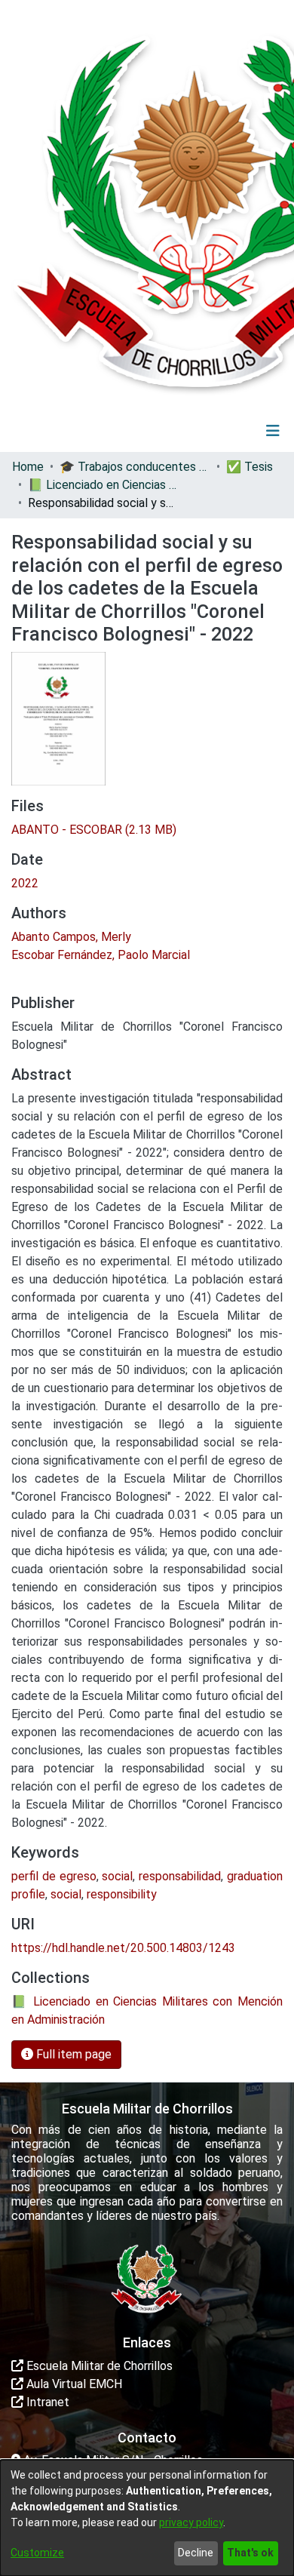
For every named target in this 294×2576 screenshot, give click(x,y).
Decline (196, 2553)
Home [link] (28, 467)
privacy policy (191, 2522)
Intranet (46, 2402)
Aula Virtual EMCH (73, 2384)
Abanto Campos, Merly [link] (71, 937)
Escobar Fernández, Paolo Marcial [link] (101, 955)
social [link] (117, 1876)
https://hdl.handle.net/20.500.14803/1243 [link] (123, 1948)
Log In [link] (228, 430)
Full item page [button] (72, 2054)
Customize (37, 2553)
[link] (94, 830)
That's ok (250, 2553)
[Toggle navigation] (273, 431)
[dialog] (147, 2518)
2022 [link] (25, 883)
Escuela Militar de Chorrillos (98, 2366)
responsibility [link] (122, 1894)
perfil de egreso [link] (54, 1876)
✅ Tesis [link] (250, 467)
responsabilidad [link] (180, 1876)
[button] (180, 431)
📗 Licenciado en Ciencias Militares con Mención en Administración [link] (103, 485)
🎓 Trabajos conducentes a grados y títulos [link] (135, 467)
